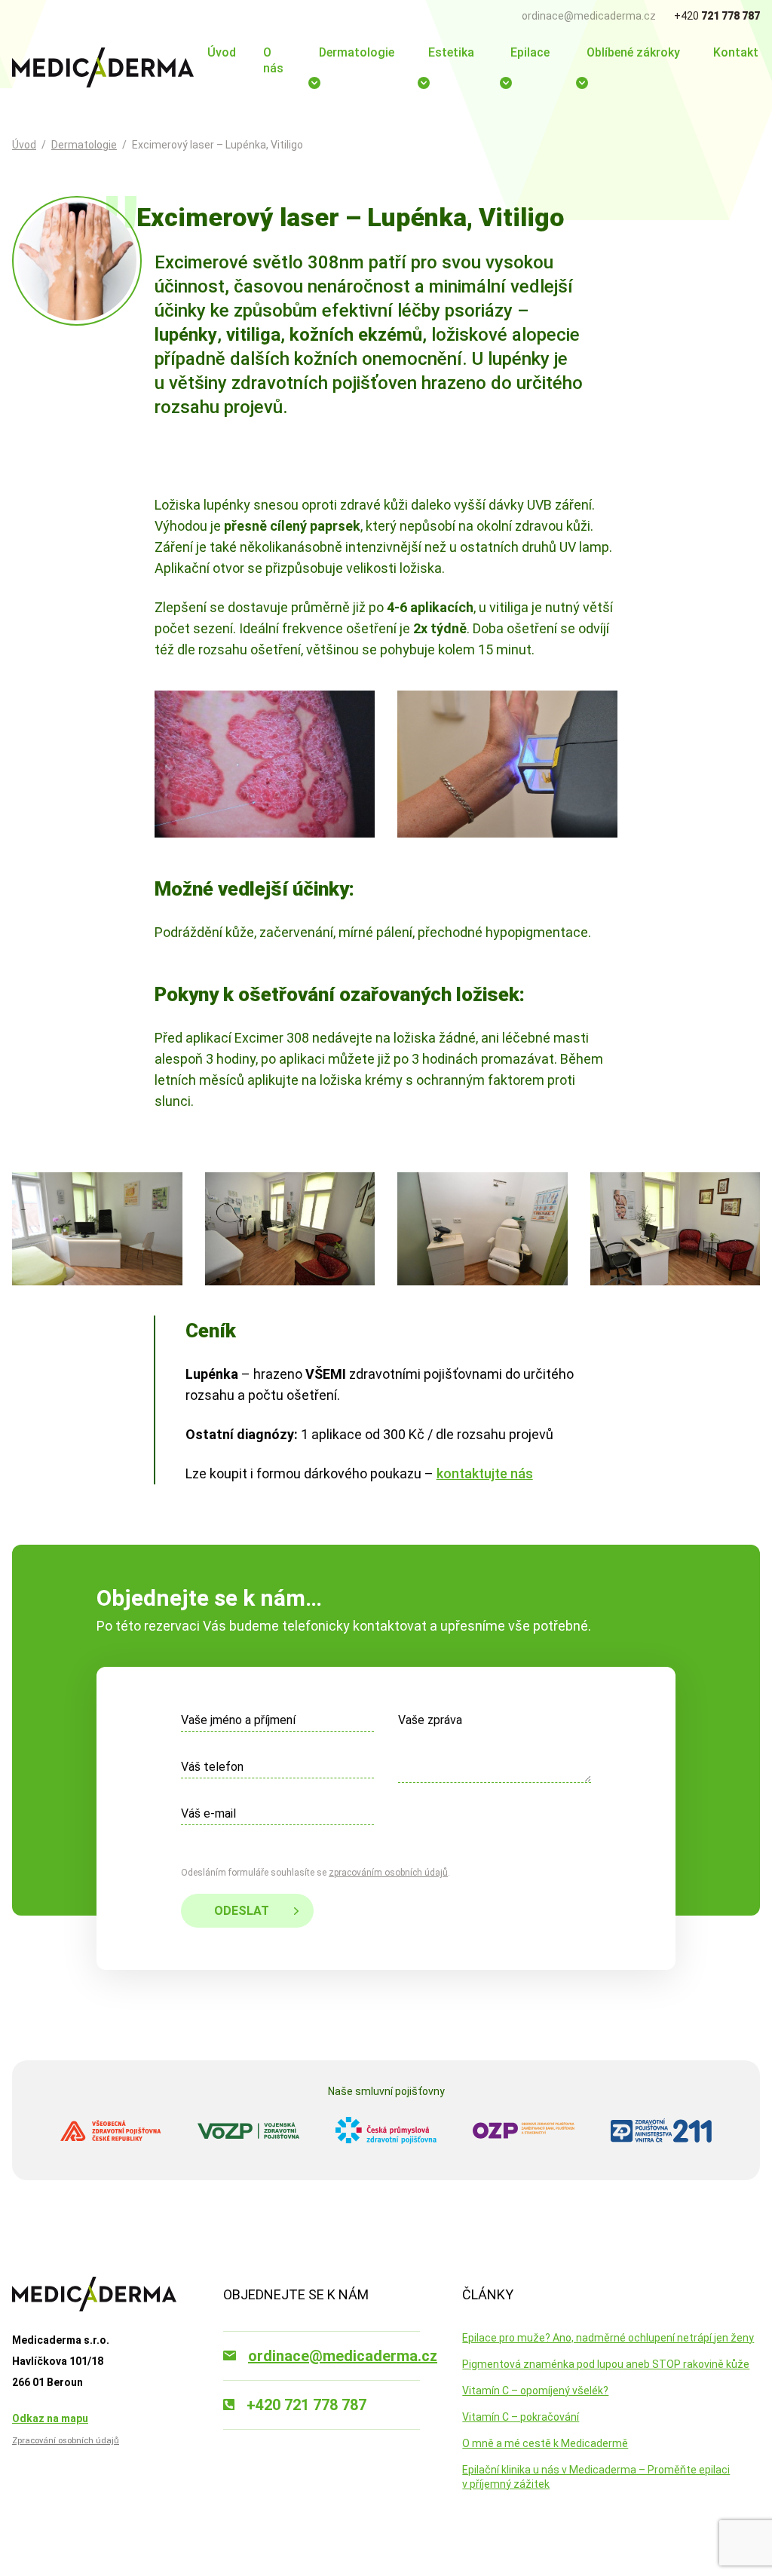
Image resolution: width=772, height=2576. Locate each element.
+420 (717, 16)
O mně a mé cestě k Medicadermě (545, 2443)
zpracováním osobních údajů (388, 1873)
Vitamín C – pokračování (521, 2417)
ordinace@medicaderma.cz (589, 16)
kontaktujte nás (485, 1473)
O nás (273, 60)
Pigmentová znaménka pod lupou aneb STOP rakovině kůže (606, 2364)
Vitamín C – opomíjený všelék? (535, 2391)
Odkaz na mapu (50, 2418)
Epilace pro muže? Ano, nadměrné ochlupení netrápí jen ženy (608, 2338)
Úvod (222, 52)
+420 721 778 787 (306, 2405)
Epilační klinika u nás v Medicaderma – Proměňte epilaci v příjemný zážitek (596, 2477)
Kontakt (736, 52)
